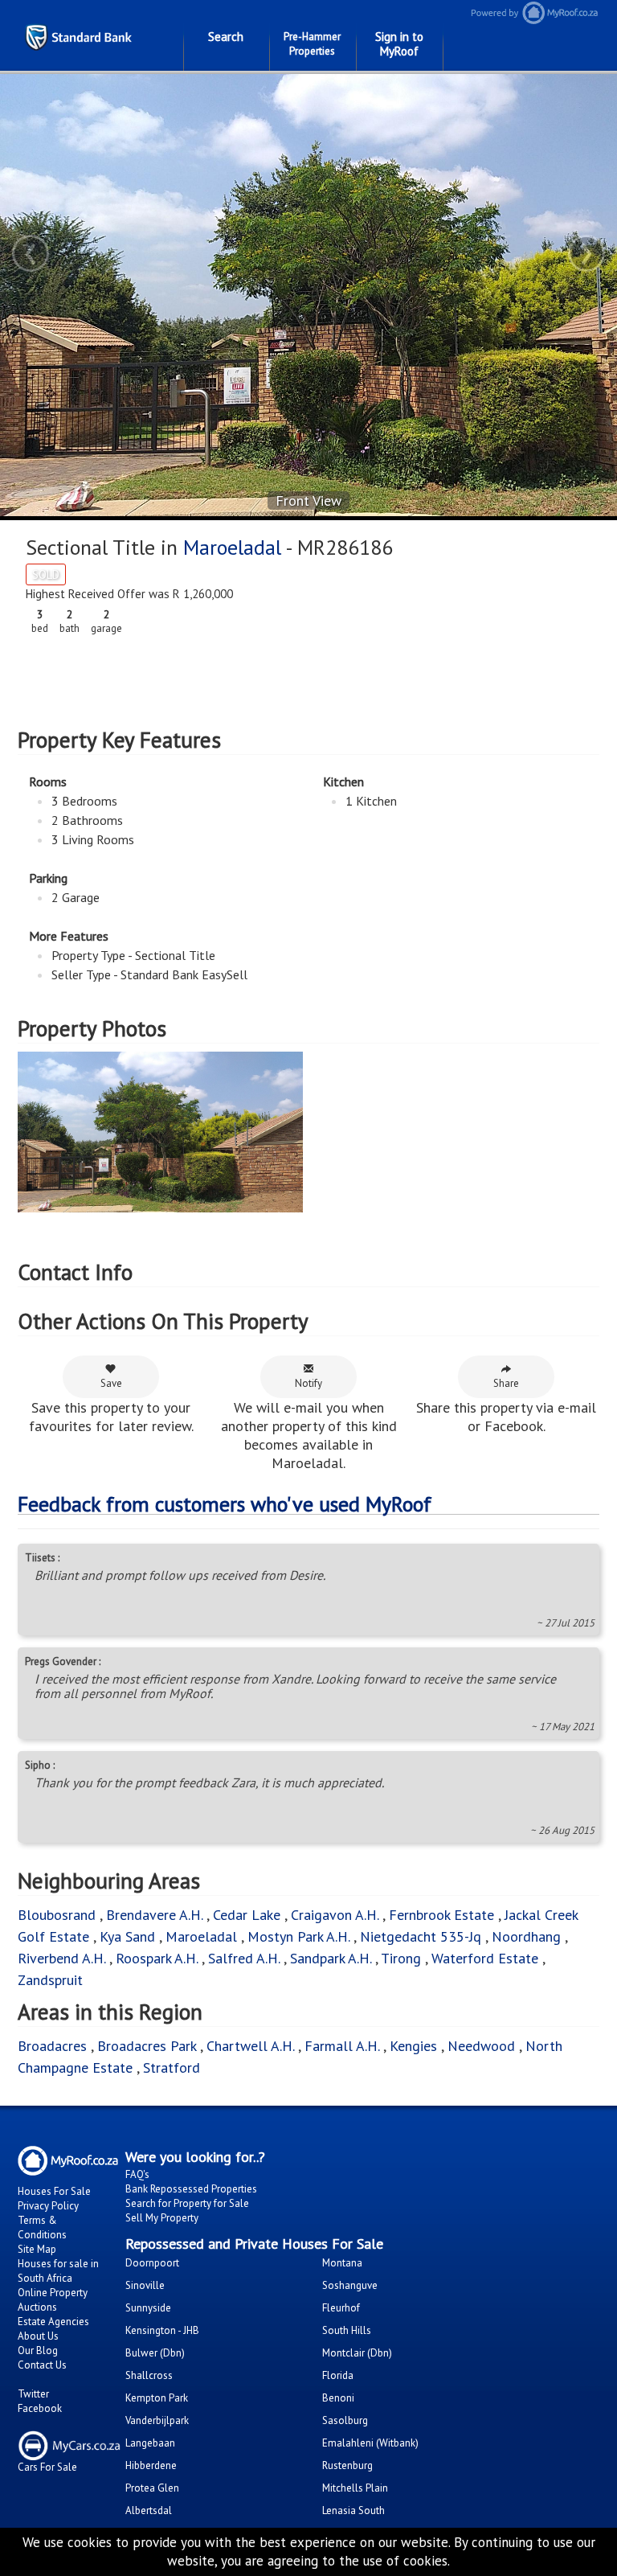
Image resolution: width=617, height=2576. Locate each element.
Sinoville (145, 2285)
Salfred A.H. (244, 1958)
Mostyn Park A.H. (298, 1936)
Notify (308, 1383)
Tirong (403, 1958)
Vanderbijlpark (157, 2420)
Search (226, 37)
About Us (38, 2336)
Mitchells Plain (355, 2488)
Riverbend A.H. (63, 1958)
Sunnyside (148, 2308)
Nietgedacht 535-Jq (421, 1936)
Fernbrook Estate (441, 1915)
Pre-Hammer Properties (312, 44)
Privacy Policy (48, 2206)
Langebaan (150, 2443)
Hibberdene (151, 2465)
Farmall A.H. (342, 2046)
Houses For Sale (54, 2191)
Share (506, 1383)
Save (111, 1383)
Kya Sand (127, 1936)
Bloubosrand (57, 1915)
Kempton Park (157, 2398)
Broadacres (52, 2046)
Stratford (172, 2067)
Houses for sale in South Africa (58, 2271)
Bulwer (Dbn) (155, 2353)
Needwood (481, 2046)
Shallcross (149, 2375)
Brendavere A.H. (156, 1915)
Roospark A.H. (157, 1958)
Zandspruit (50, 1980)
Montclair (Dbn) (357, 2353)
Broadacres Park (147, 2046)
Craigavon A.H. (335, 1915)
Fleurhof (341, 2308)
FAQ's (137, 2174)
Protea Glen (152, 2488)
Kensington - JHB (162, 2330)
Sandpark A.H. (331, 1958)
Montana (342, 2263)
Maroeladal (232, 547)
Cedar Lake (247, 1915)
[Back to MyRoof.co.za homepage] (534, 12)
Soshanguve (350, 2285)
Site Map (37, 2249)
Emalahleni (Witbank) (370, 2443)
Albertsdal (149, 2510)
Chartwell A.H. (250, 2046)
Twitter (33, 2394)
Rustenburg (347, 2465)
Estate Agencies (53, 2322)
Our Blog (38, 2350)
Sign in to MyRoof (399, 44)
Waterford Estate (485, 1958)
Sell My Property (162, 2218)
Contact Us (42, 2365)
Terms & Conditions (42, 2227)
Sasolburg (345, 2420)
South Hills (347, 2330)
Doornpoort (152, 2263)
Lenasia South (353, 2510)
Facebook (40, 2408)
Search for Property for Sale (187, 2203)
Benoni (338, 2398)
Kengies (413, 2046)
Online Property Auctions (53, 2300)
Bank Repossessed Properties (191, 2189)
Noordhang (526, 1936)
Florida (338, 2375)
